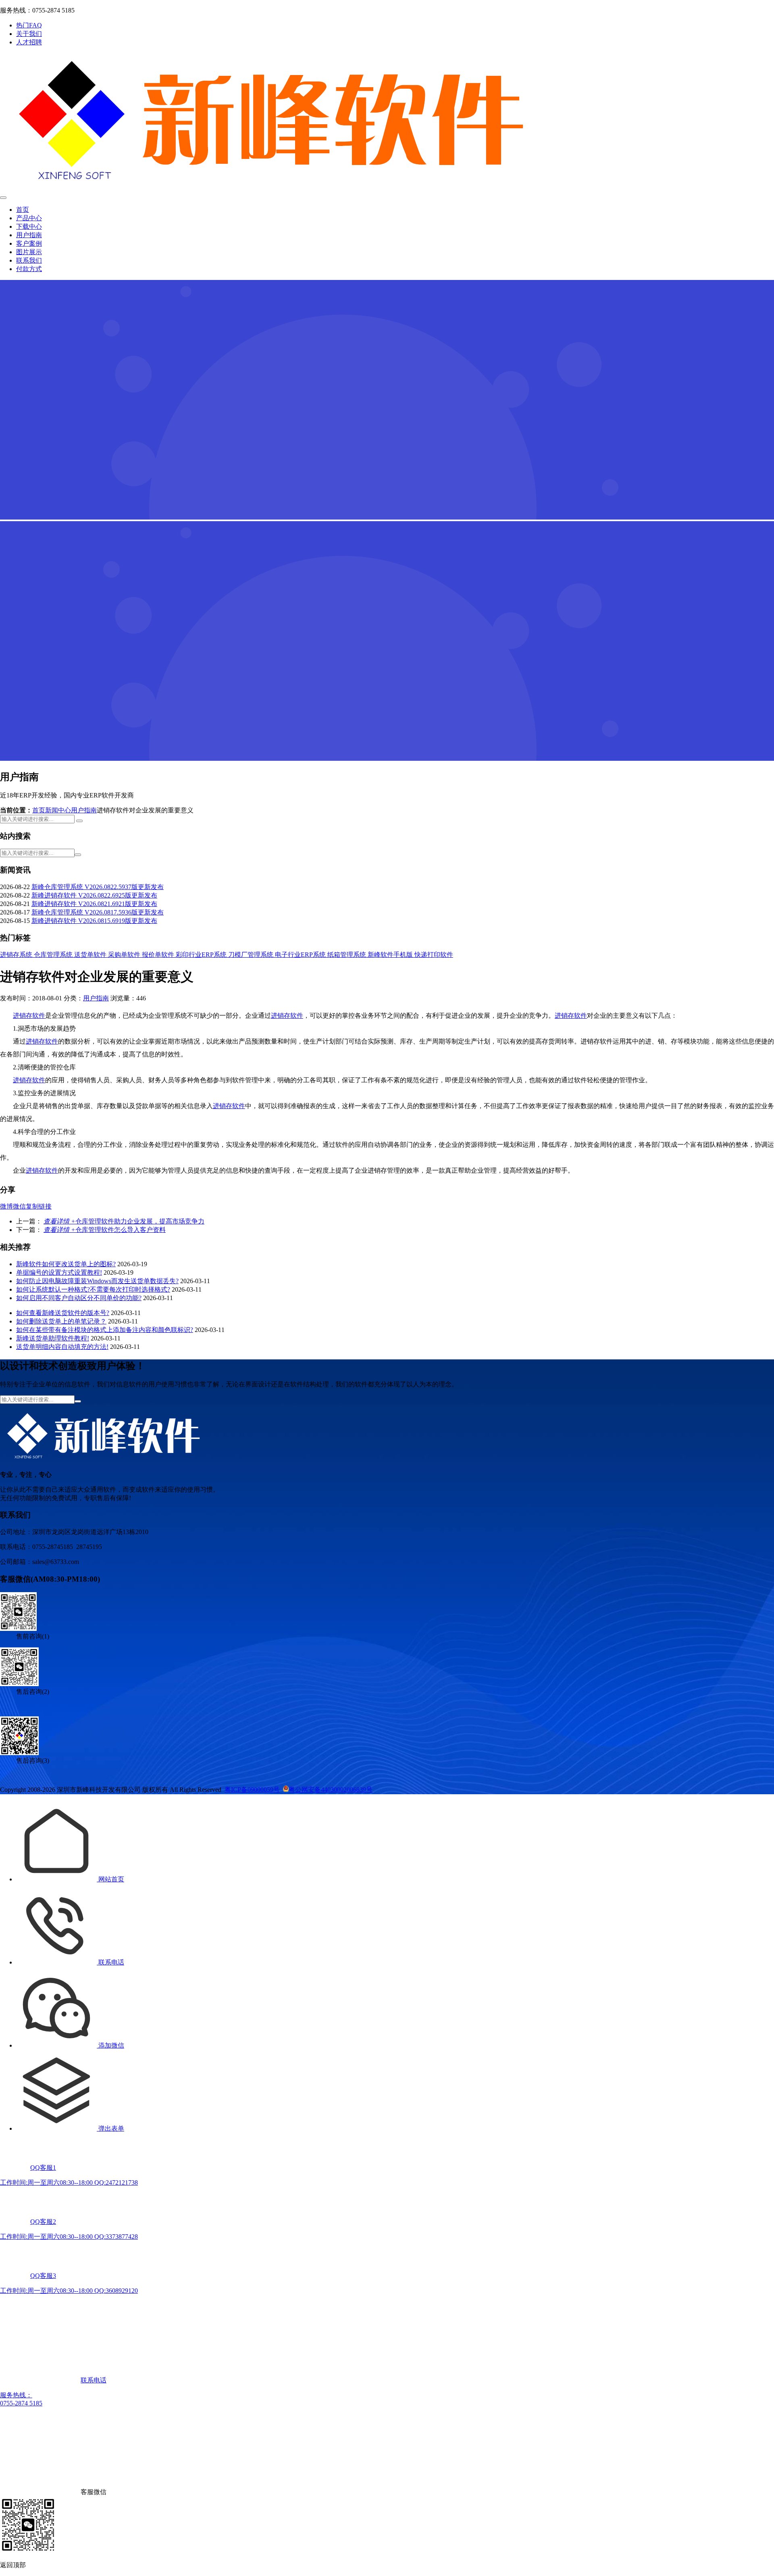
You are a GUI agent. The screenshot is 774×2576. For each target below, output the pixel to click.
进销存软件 (29, 1016)
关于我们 (29, 34)
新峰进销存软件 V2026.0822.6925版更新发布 (94, 895)
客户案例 (29, 243)
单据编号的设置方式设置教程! (59, 1272)
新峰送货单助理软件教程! (53, 1338)
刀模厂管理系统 (252, 955)
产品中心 (29, 218)
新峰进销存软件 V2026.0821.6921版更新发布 (94, 904)
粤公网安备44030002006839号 (331, 1790)
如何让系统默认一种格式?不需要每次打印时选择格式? (93, 1289)
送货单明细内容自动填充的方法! (62, 1347)
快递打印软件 (434, 955)
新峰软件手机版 (391, 955)
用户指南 (29, 235)
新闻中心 (58, 810)
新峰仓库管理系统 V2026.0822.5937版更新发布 (98, 887)
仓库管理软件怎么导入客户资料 (105, 1230)
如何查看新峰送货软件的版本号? (63, 1313)
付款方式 (29, 269)
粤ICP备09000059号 (252, 1790)
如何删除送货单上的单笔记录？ (61, 1321)
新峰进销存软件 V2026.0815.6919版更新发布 (94, 921)
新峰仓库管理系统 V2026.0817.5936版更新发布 (98, 912)
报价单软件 (159, 955)
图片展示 (29, 252)
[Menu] (3, 198)
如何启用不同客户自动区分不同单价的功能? (79, 1298)
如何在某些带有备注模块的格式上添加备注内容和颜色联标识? (105, 1330)
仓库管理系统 (54, 955)
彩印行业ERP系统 (202, 955)
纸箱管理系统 (347, 955)
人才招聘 (29, 42)
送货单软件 (91, 955)
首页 (23, 210)
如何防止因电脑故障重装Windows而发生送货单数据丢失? (97, 1281)
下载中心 (29, 226)
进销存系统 (17, 955)
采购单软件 (125, 955)
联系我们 (29, 260)
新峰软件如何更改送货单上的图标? (66, 1264)
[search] (79, 821)
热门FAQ (29, 25)
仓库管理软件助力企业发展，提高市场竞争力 (124, 1221)
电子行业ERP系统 (301, 955)
